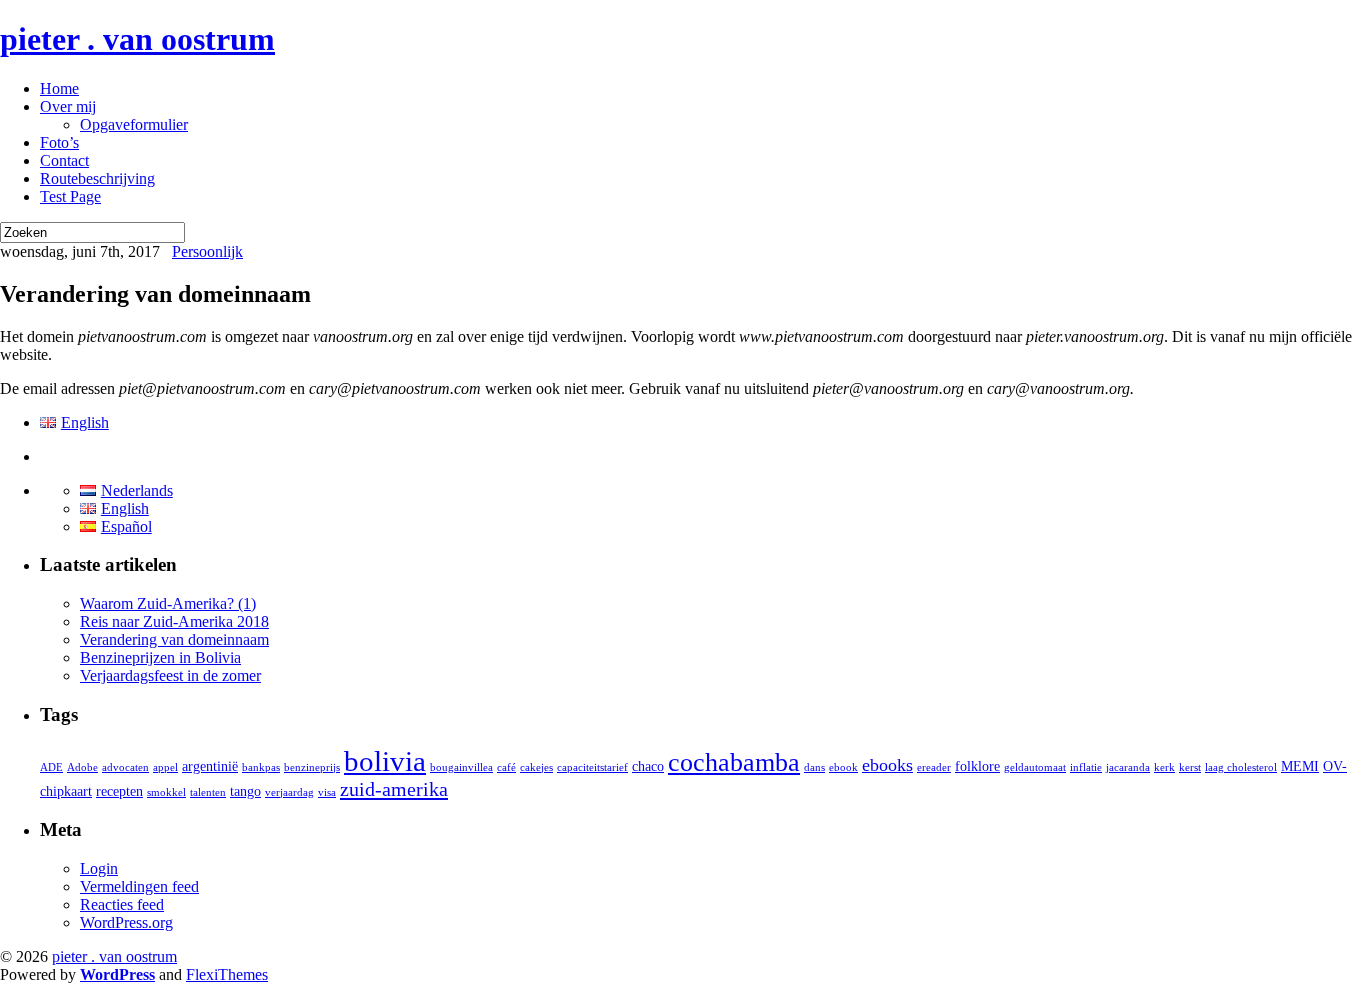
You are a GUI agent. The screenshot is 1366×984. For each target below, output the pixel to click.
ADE (51, 767)
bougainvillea (461, 767)
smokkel (166, 792)
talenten (208, 792)
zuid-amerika (394, 789)
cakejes (536, 767)
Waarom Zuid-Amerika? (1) (168, 603)
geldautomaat (1035, 767)
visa (327, 792)
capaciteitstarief (592, 767)
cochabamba (734, 762)
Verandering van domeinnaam (174, 639)
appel (165, 767)
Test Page (70, 196)
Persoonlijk (207, 251)
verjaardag (289, 792)
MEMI (1300, 766)
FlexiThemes (227, 974)
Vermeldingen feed (139, 886)
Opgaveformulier (134, 124)
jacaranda (1128, 767)
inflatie (1086, 767)
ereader (934, 767)
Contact (64, 160)
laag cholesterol (1241, 767)
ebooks (887, 765)
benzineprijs (312, 767)
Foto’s (59, 142)
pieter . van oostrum (137, 39)
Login (99, 868)
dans (814, 767)
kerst (1190, 767)
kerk (1164, 767)
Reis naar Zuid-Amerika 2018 (174, 621)
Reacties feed (122, 904)
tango (245, 791)
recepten (119, 791)
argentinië (210, 766)
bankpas (261, 767)
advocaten (125, 767)
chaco (648, 766)
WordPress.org (126, 922)
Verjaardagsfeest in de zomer (170, 675)
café (506, 767)
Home (59, 88)
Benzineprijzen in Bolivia (160, 657)
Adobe (82, 767)
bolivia (385, 761)
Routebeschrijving (97, 178)
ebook (843, 767)
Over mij (68, 106)
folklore (977, 766)
